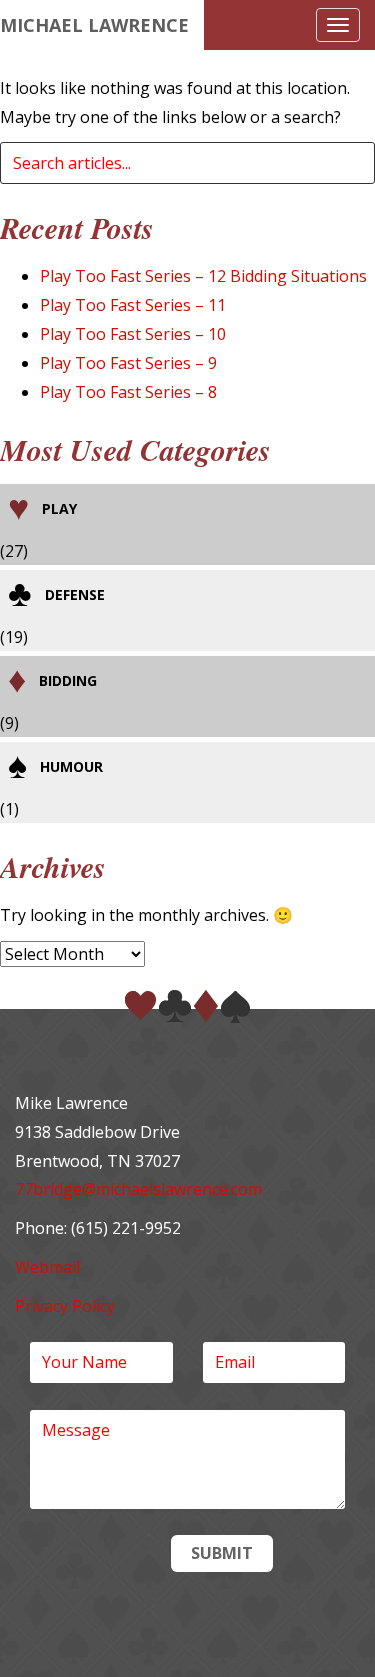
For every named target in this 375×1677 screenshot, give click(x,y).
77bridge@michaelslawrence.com (138, 1189)
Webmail (47, 1267)
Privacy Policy (65, 1306)
